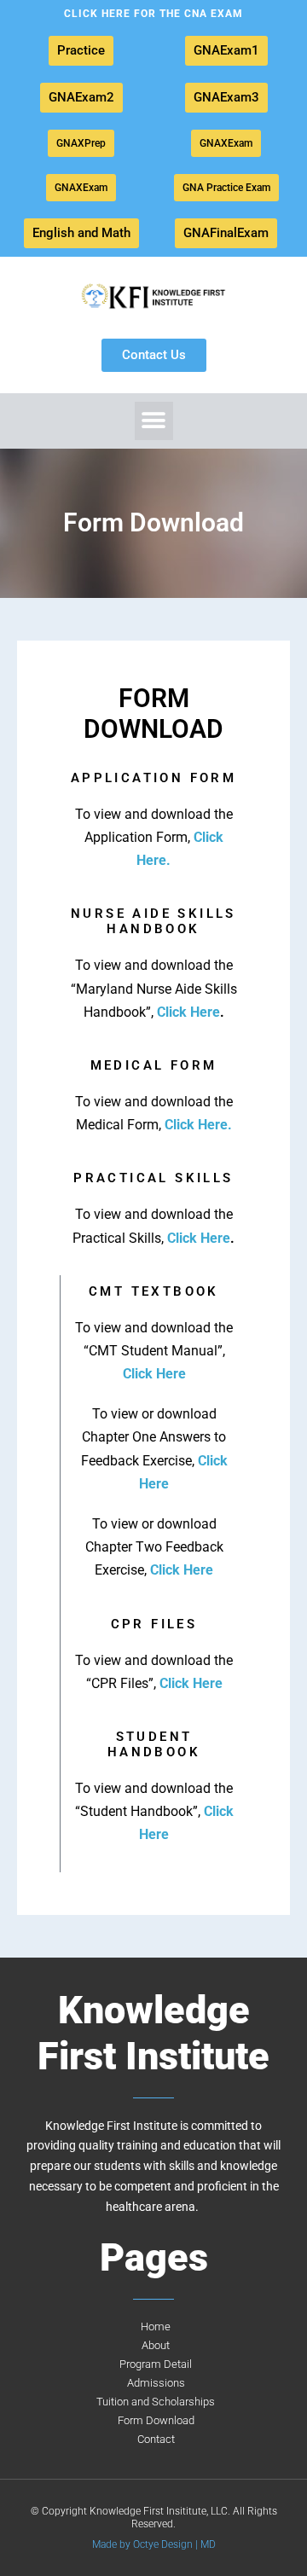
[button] (154, 421)
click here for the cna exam (153, 14)
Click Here (188, 1012)
